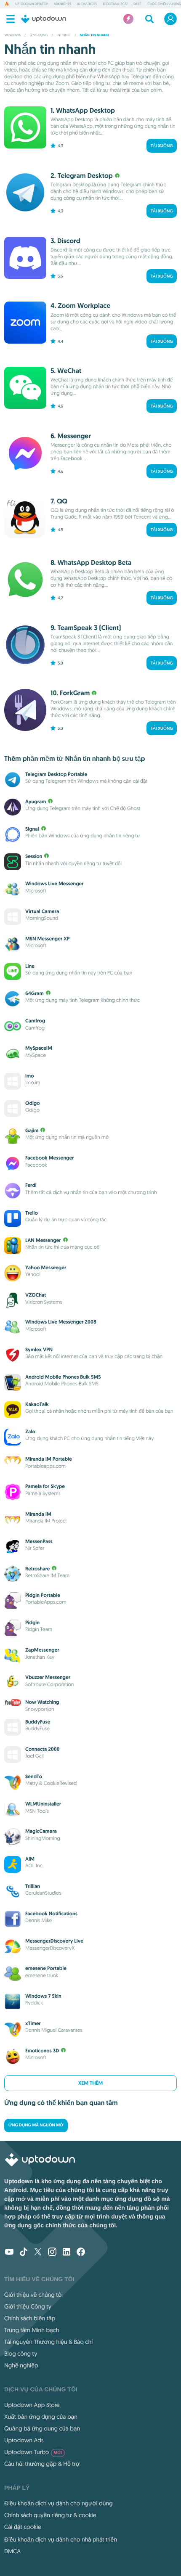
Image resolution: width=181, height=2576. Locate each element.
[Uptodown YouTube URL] (9, 2253)
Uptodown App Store (32, 2405)
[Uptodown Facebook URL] (81, 2253)
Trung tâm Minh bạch (32, 2330)
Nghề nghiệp (21, 2365)
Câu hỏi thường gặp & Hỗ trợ (42, 2464)
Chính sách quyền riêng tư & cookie (50, 2515)
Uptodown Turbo (33, 2452)
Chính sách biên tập (30, 2318)
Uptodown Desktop (32, 4)
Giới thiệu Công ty (28, 2306)
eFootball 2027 (115, 4)
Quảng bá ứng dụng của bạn (42, 2428)
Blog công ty (21, 2354)
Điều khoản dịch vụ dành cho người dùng (59, 2503)
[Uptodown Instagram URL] (52, 2253)
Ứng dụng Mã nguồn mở (36, 2125)
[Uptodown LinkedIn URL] (67, 2253)
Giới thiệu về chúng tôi (33, 2295)
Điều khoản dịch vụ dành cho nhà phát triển (61, 2539)
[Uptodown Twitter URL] (38, 2253)
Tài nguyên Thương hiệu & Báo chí (48, 2342)
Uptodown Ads (24, 2440)
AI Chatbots (87, 4)
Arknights (63, 4)
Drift (137, 4)
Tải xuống (162, 146)
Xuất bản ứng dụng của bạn (41, 2417)
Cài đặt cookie (23, 2527)
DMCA (12, 2551)
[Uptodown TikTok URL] (24, 2253)
